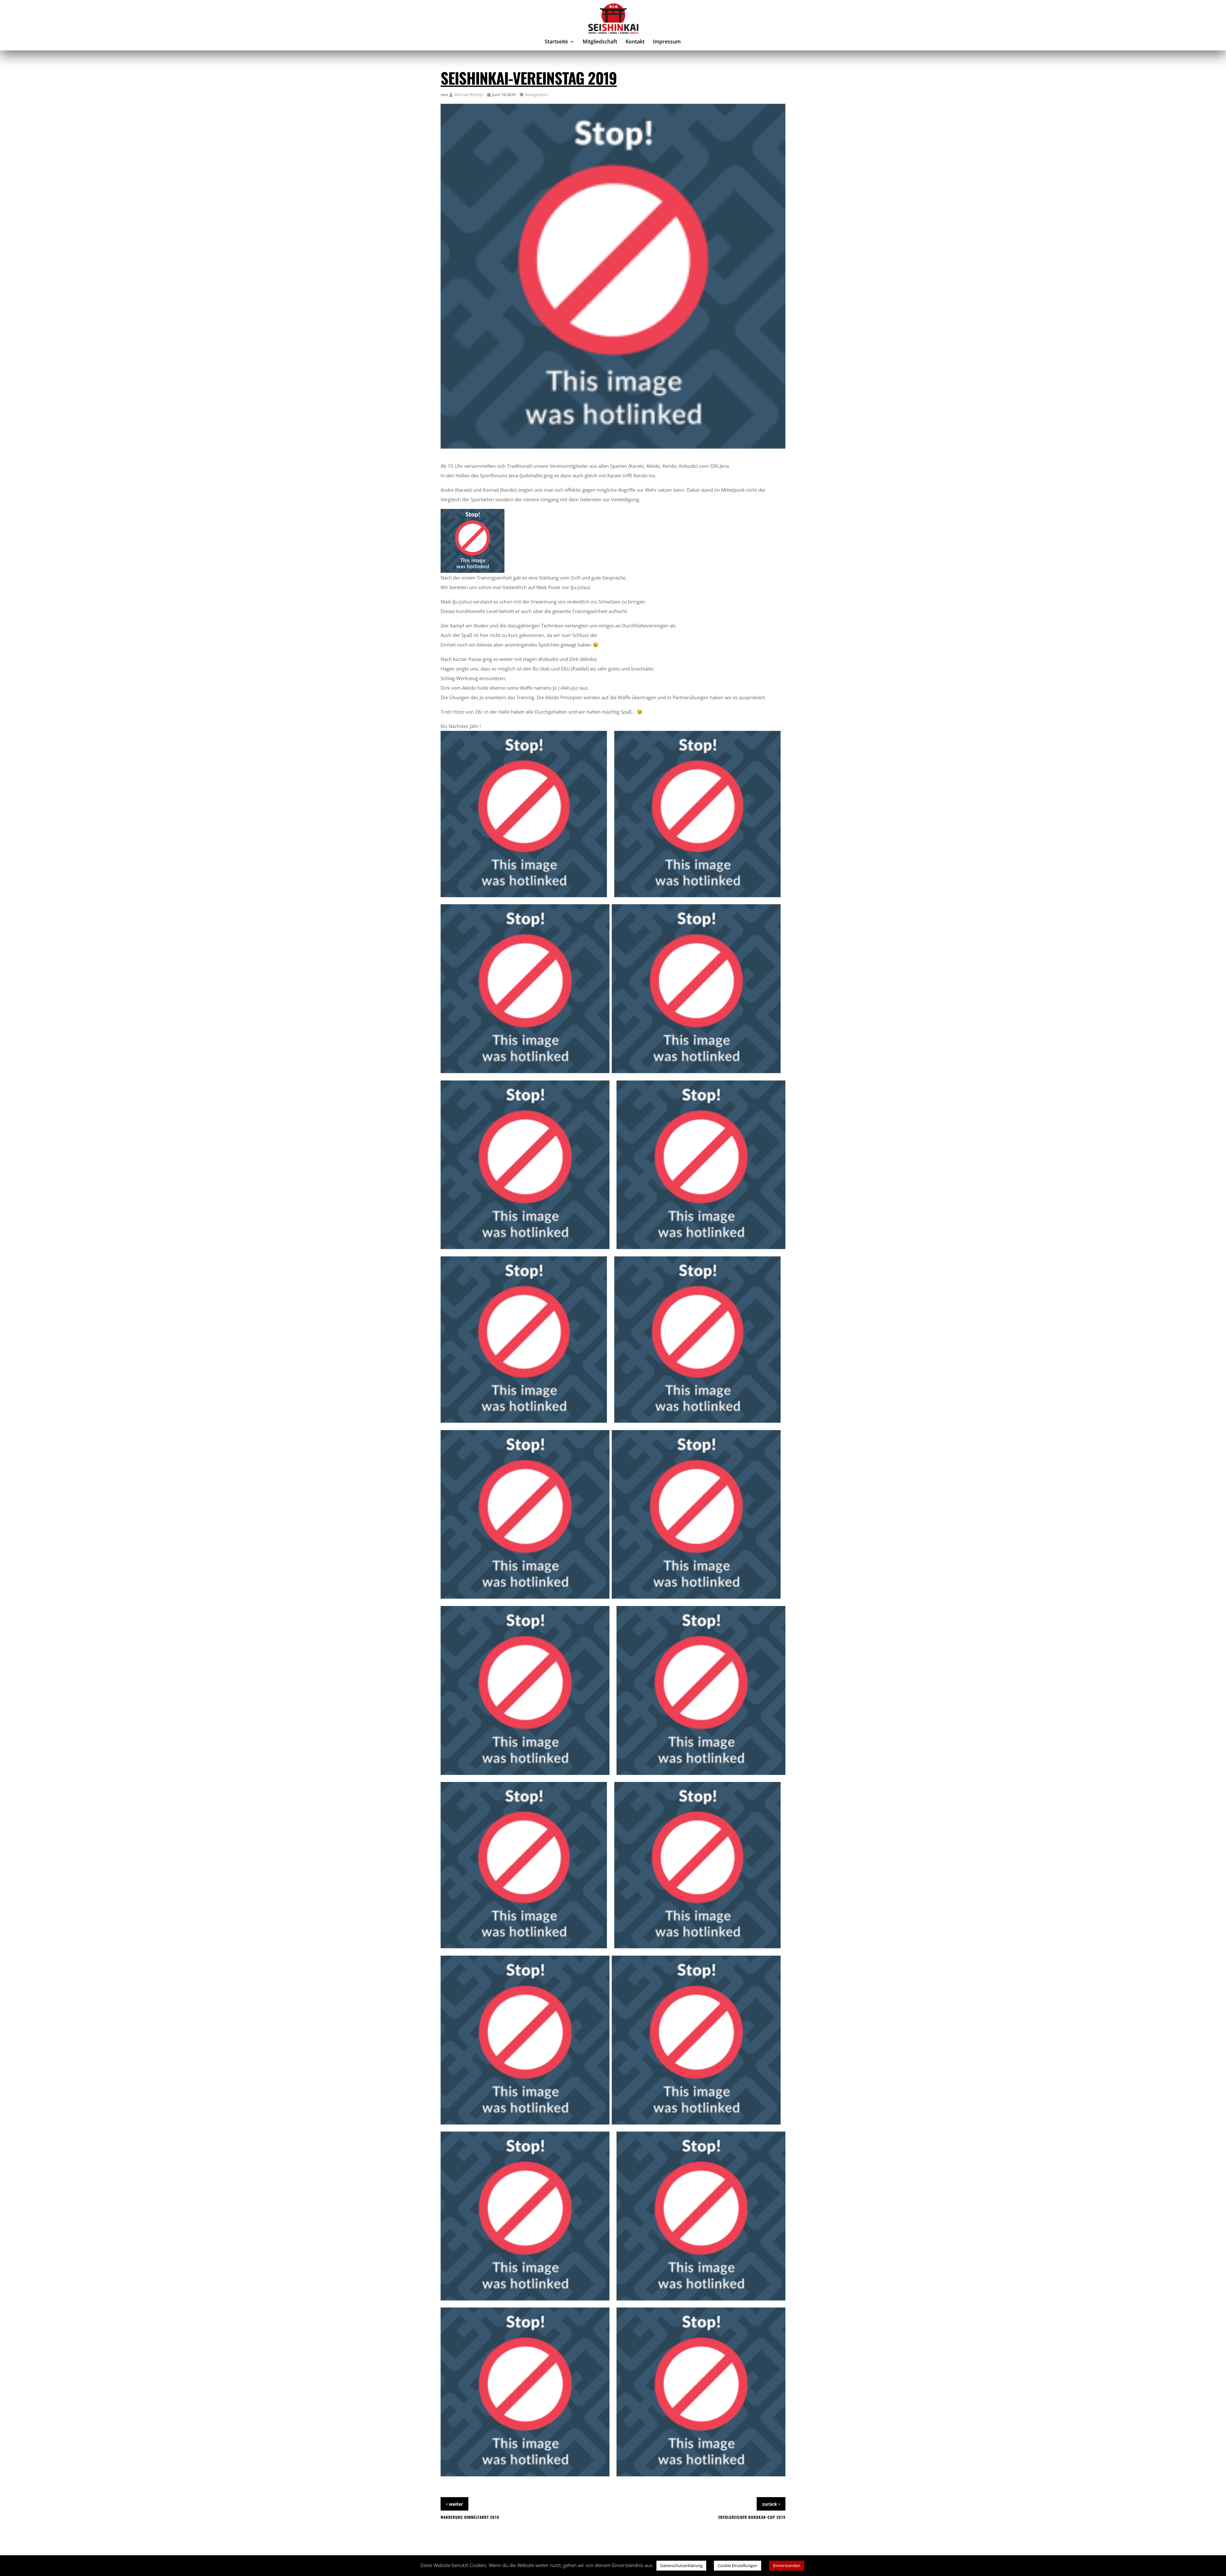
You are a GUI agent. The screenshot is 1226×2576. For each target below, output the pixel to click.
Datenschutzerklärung (681, 2565)
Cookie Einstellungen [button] (738, 2565)
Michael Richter (469, 95)
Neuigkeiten (536, 95)
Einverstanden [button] (787, 2565)
